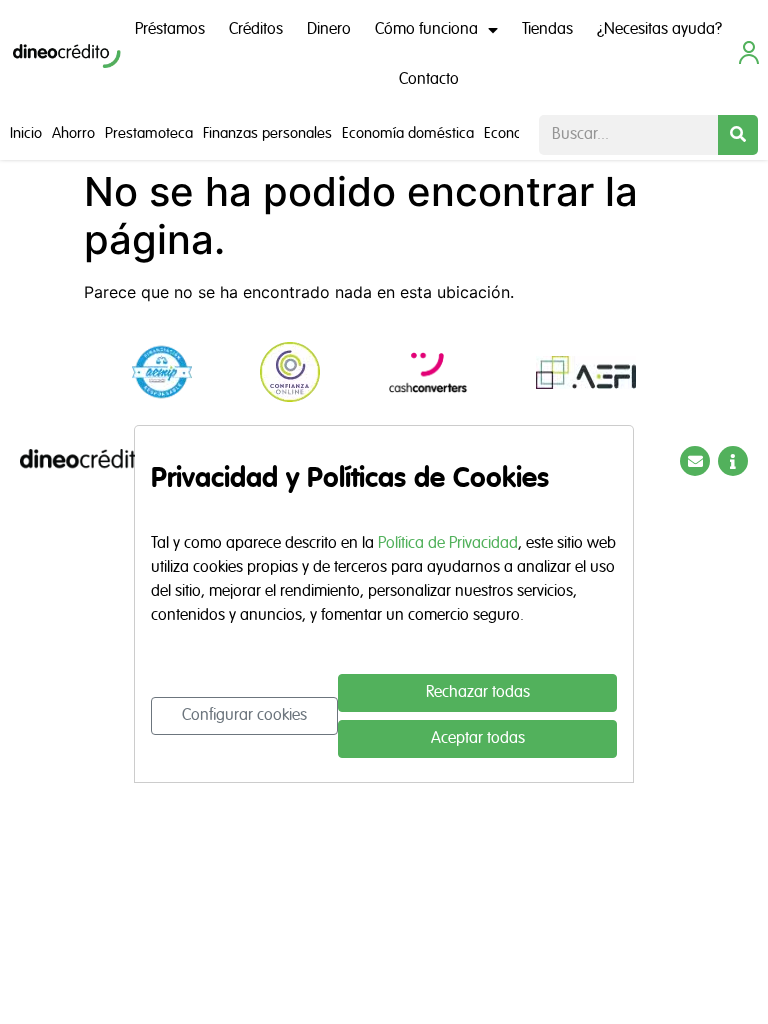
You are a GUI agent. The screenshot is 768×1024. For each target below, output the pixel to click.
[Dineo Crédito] (67, 55)
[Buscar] (738, 135)
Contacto (429, 80)
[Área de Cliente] (749, 52)
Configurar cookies (244, 716)
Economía (515, 133)
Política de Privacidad (448, 544)
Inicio (26, 133)
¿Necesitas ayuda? (659, 30)
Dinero (329, 30)
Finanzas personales (267, 133)
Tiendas (547, 30)
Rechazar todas (478, 693)
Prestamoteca (149, 133)
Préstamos (170, 30)
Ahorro (73, 133)
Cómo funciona (426, 30)
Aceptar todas (478, 739)
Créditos (256, 30)
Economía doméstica (408, 133)
